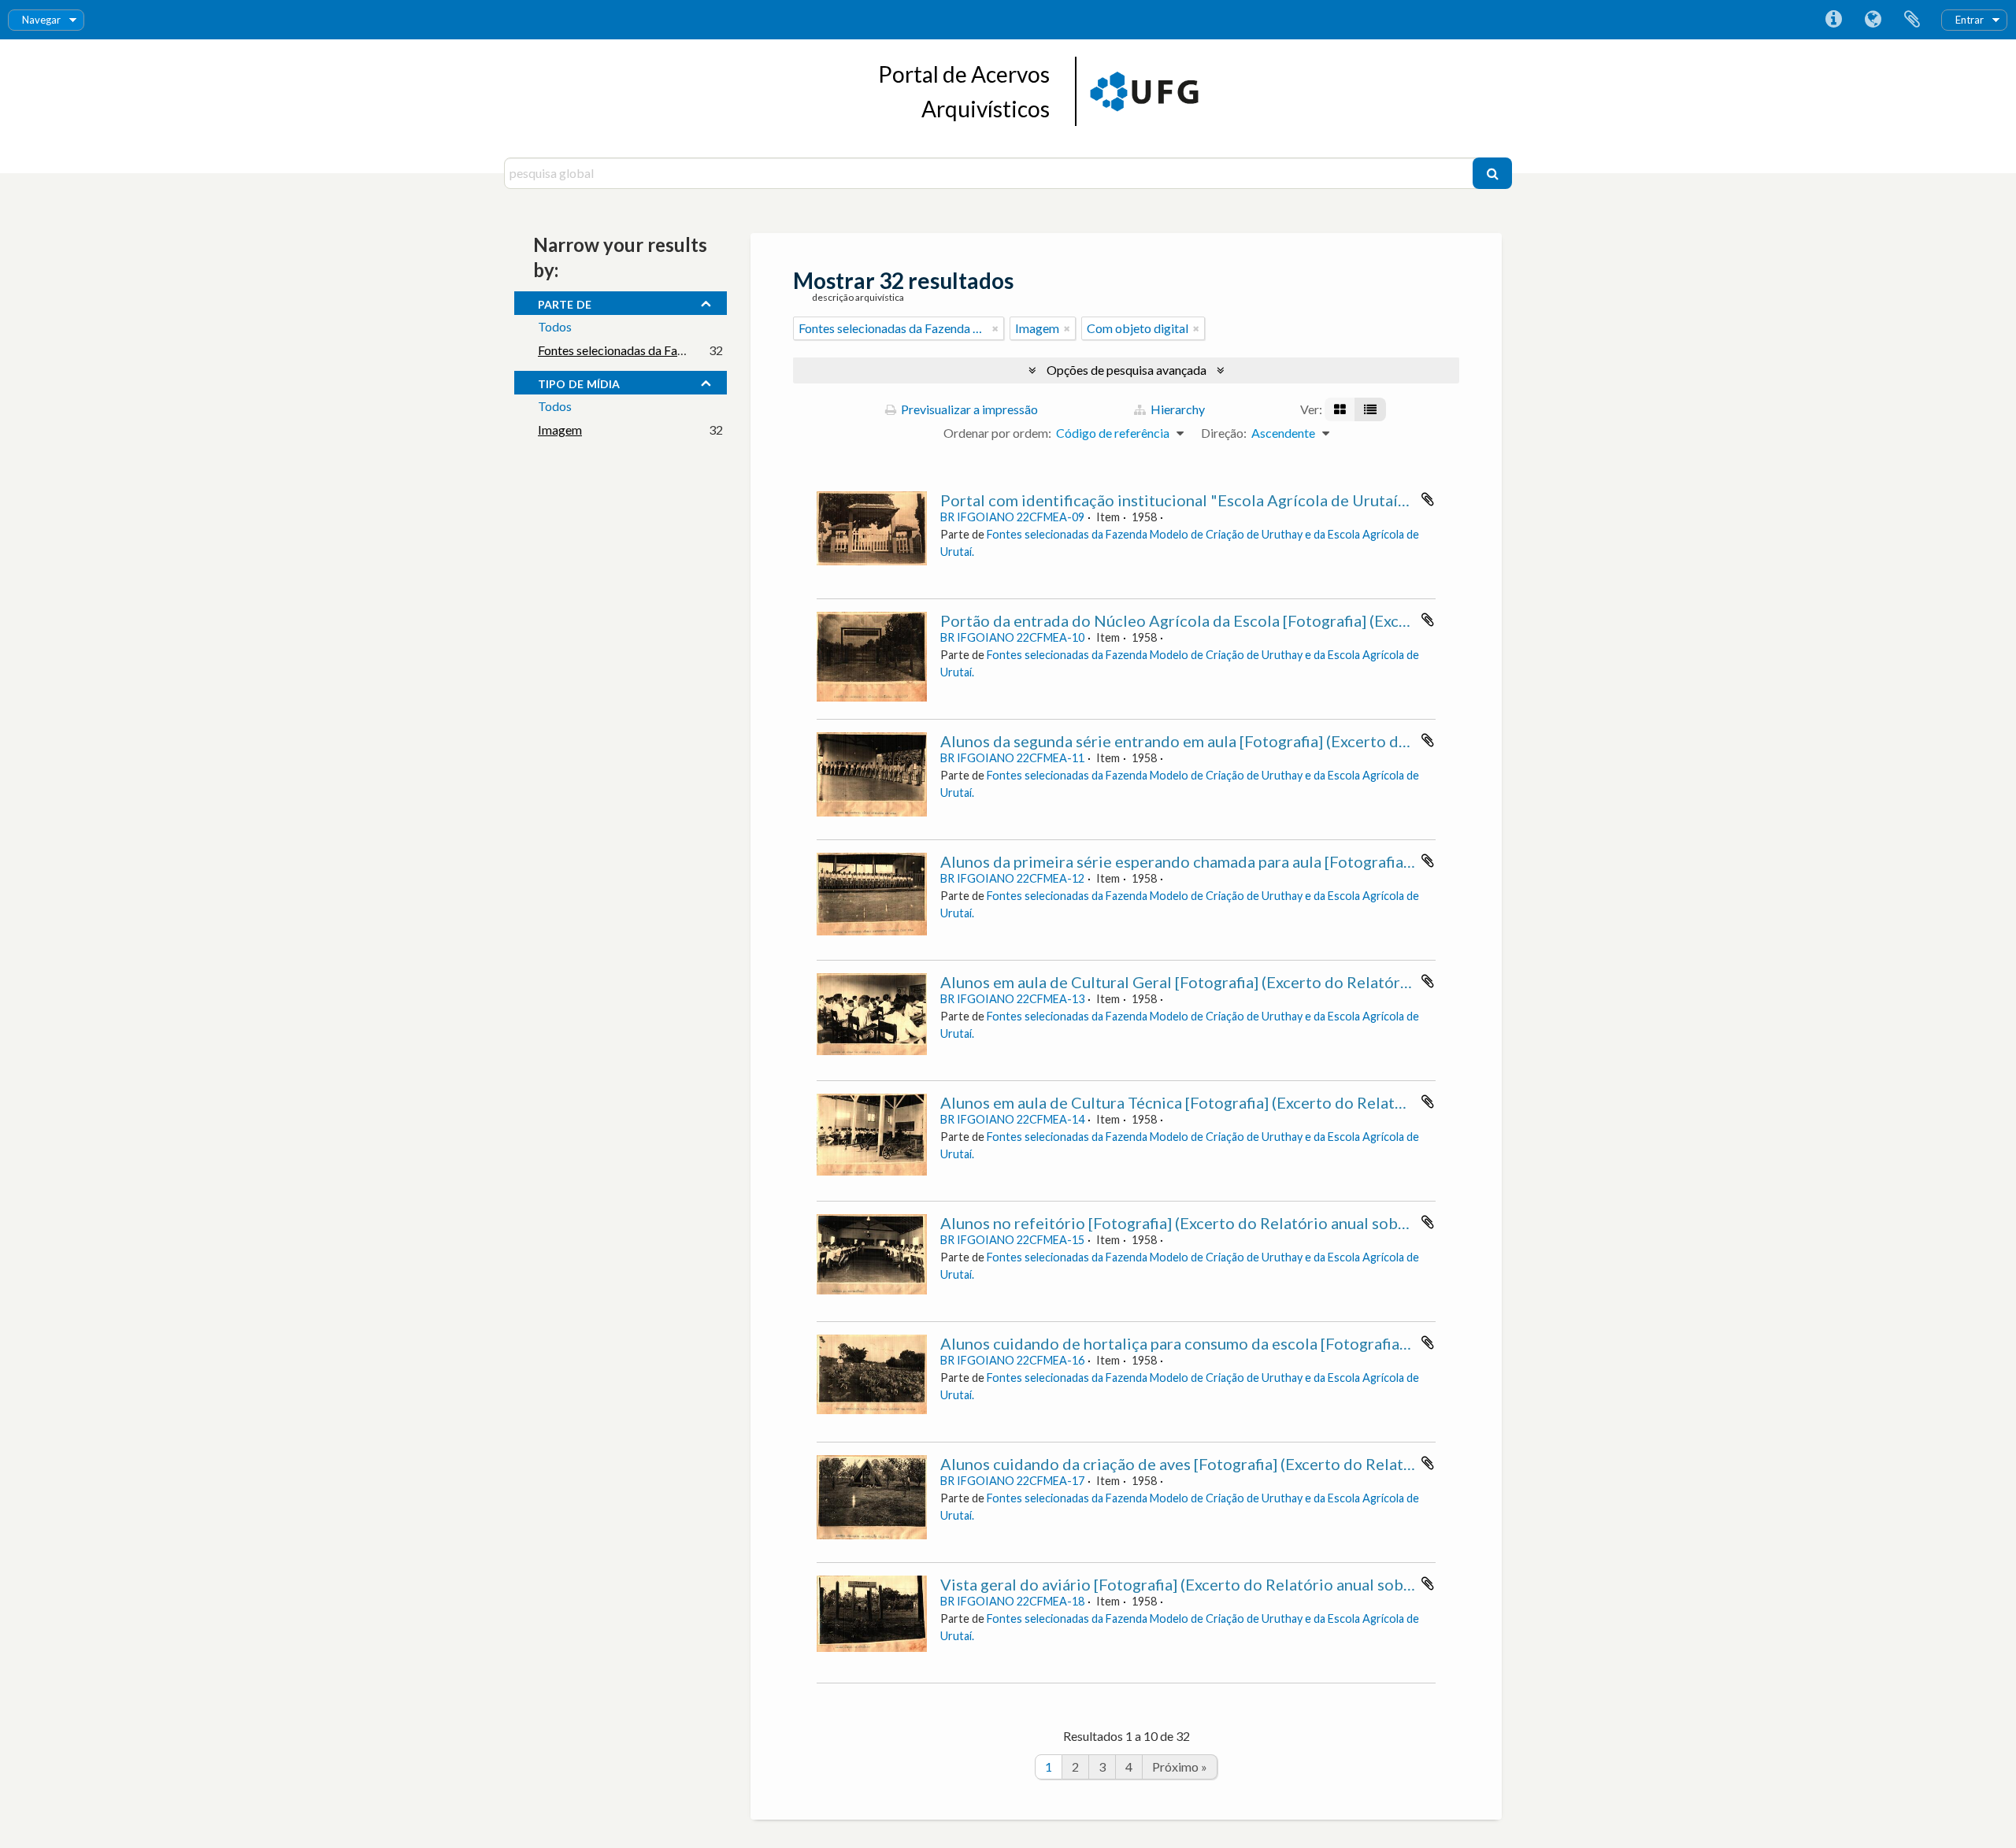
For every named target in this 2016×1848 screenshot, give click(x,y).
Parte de (565, 302)
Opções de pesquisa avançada (1127, 370)
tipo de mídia (579, 382)
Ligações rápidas (1833, 20)
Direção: (1224, 433)
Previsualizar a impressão (968, 409)
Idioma (1873, 20)
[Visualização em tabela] (1370, 409)
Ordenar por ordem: (997, 433)
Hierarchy (1177, 409)
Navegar (41, 20)
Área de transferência (1912, 20)
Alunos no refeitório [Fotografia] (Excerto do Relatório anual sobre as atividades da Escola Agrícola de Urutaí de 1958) (1360, 1223)
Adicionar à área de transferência (1428, 499)
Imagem (560, 430)
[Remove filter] (995, 328)
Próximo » (1180, 1767)
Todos (555, 326)
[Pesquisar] (1492, 173)
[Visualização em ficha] (1340, 409)
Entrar (1970, 20)
